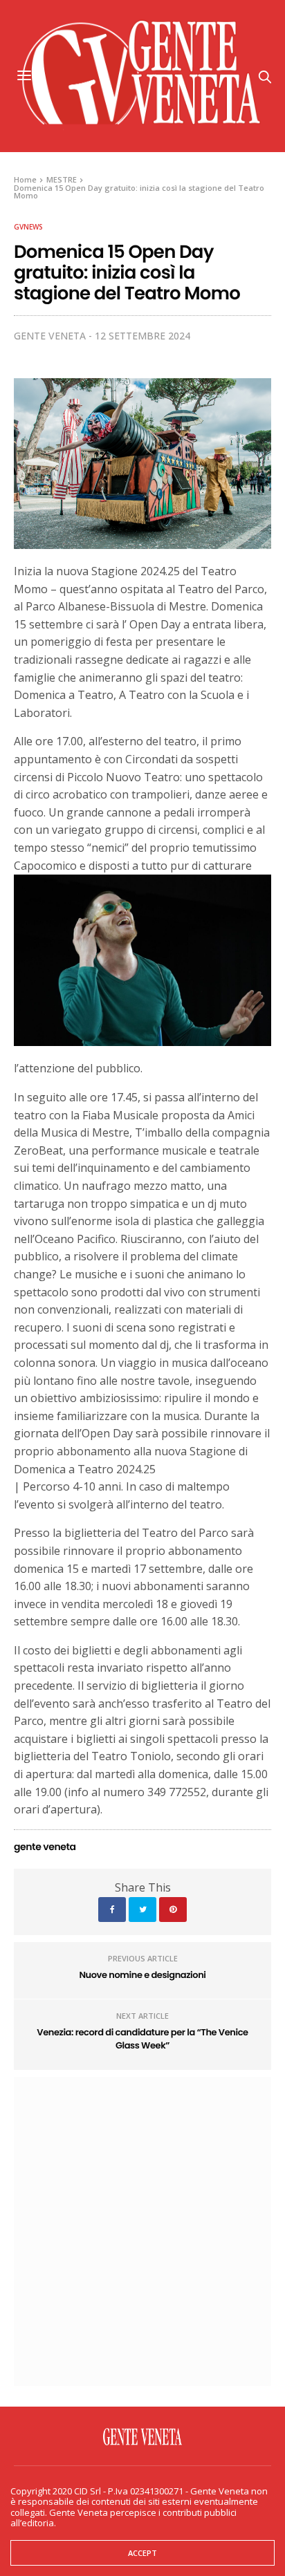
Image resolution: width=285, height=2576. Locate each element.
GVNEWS (28, 227)
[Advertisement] (142, 2230)
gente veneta (50, 336)
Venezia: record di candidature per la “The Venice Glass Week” (142, 2039)
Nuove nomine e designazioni (142, 1975)
